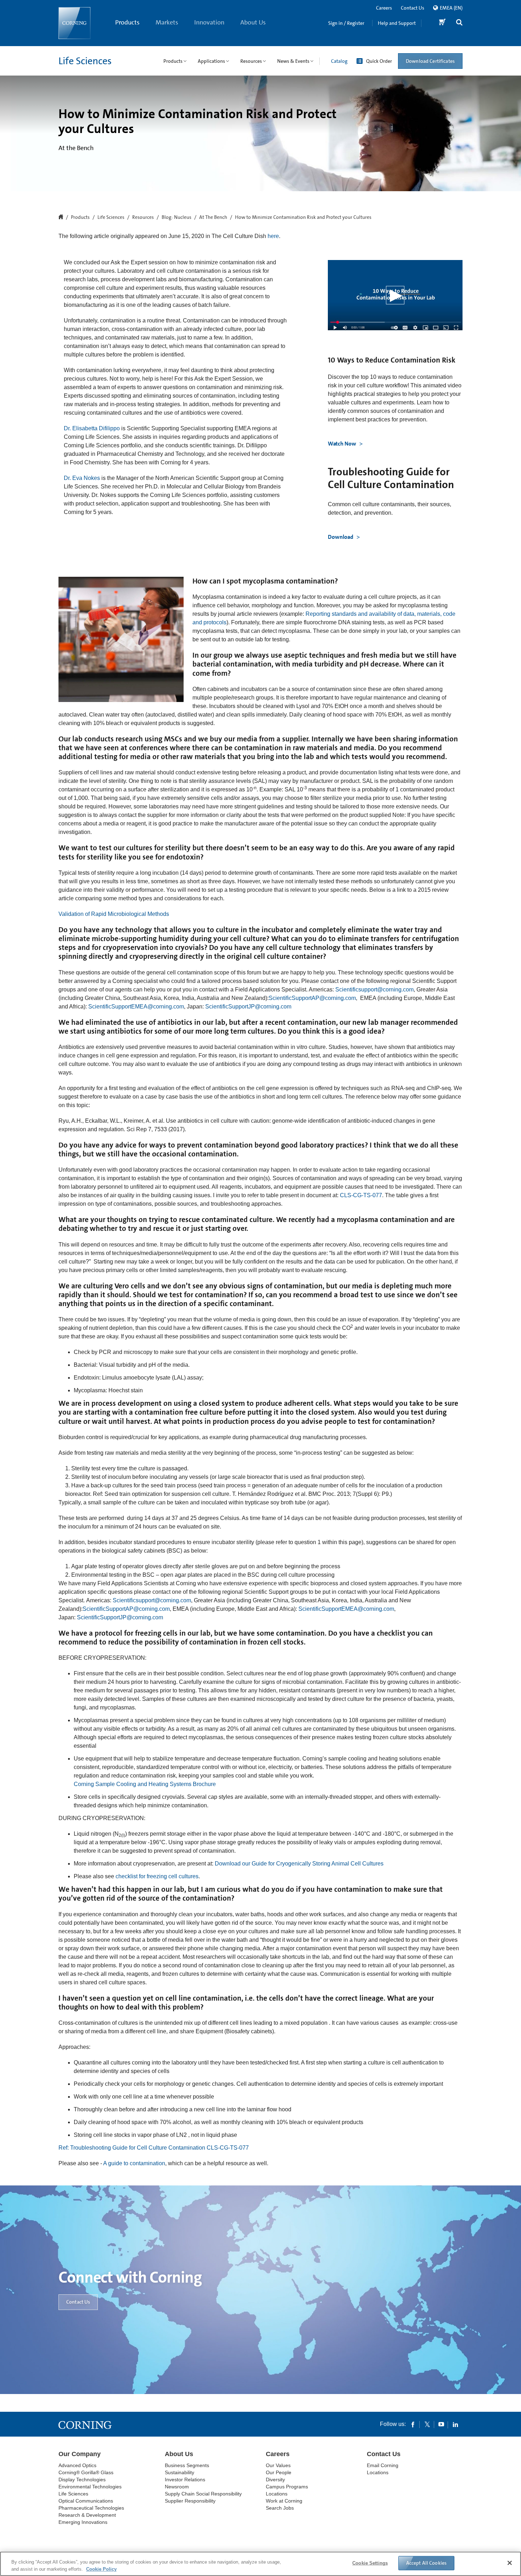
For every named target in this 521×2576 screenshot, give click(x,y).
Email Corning (383, 2465)
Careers (384, 8)
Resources (143, 217)
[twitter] (427, 2424)
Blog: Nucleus (177, 217)
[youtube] (441, 2424)
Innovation (209, 22)
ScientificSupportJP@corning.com (248, 1007)
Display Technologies (82, 2480)
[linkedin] (455, 2424)
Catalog (339, 61)
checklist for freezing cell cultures (157, 1876)
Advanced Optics (77, 2465)
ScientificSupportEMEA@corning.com (136, 1007)
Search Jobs (280, 2508)
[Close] (510, 2563)
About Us (253, 22)
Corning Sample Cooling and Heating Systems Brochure (145, 1784)
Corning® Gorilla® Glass (86, 2472)
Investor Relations (185, 2480)
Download (341, 537)
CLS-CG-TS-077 (361, 1195)
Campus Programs (287, 2487)
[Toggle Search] (459, 23)
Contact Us (413, 8)
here (273, 236)
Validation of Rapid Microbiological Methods (114, 914)
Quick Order (379, 61)
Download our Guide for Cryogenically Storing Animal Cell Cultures (299, 1864)
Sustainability (180, 2472)
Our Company (80, 2454)
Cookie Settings (370, 2563)
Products (127, 22)
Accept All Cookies (427, 2563)
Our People (279, 2472)
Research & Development (87, 2515)
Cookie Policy (101, 2569)
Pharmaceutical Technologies (91, 2508)
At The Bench (213, 217)
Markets (167, 22)
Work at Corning (284, 2501)
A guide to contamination (134, 2163)
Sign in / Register (346, 23)
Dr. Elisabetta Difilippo (92, 428)
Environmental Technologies (90, 2487)
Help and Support (397, 23)
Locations (277, 2494)
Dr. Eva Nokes (83, 478)
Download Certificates (430, 61)
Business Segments (187, 2465)
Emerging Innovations (83, 2522)
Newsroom (177, 2487)
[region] (260, 2564)
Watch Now (343, 444)
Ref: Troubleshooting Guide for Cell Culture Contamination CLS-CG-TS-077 (154, 2148)
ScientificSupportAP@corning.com (312, 998)
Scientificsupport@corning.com (374, 990)
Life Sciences (85, 61)
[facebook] (413, 2424)
